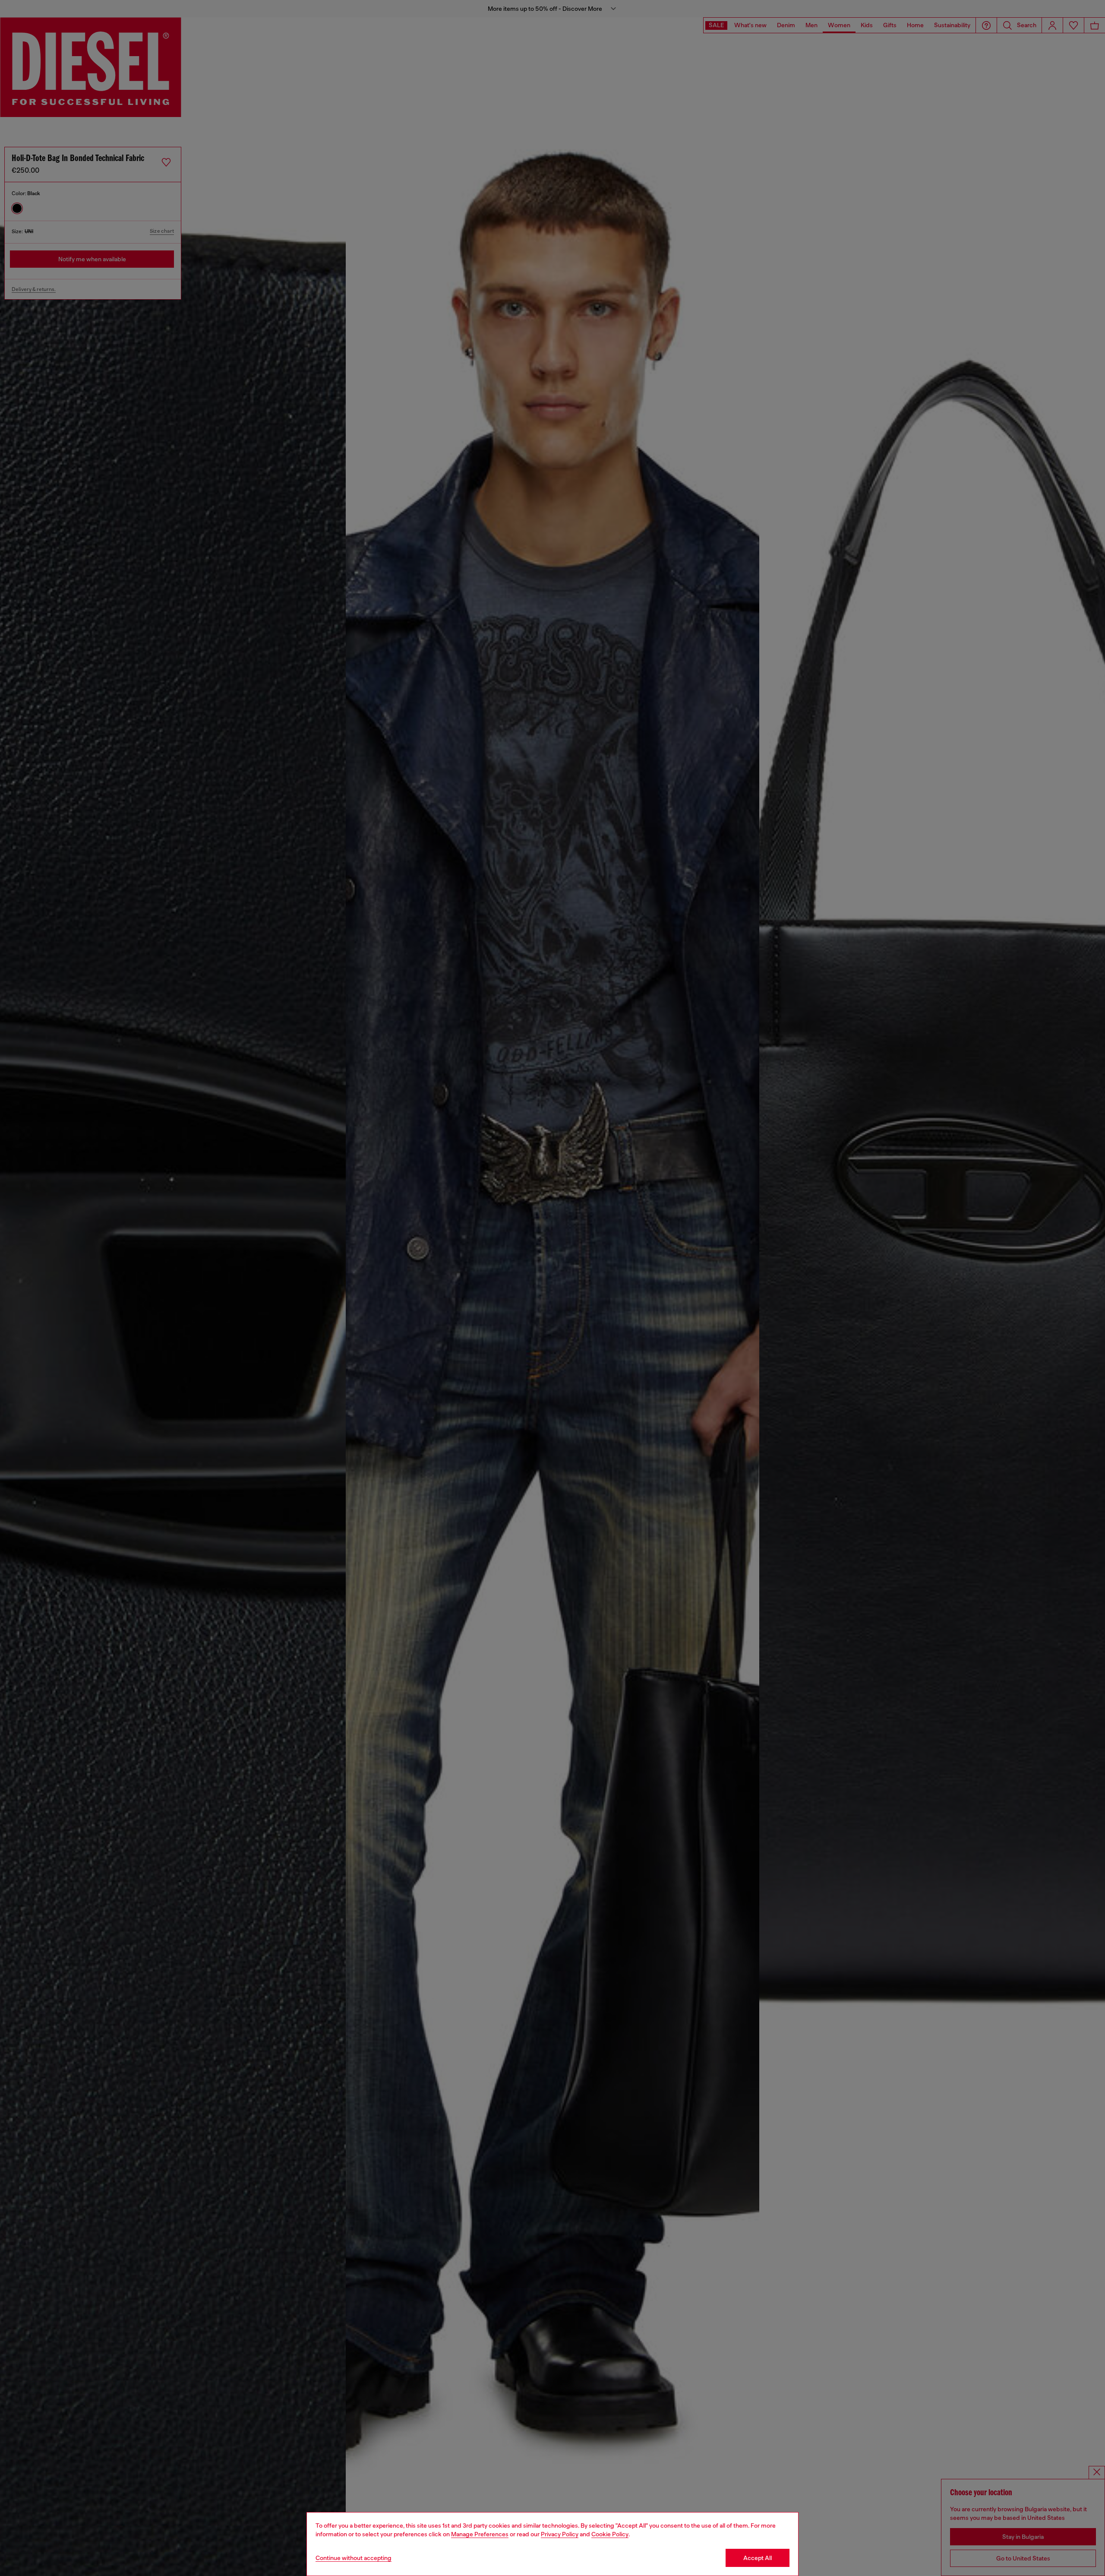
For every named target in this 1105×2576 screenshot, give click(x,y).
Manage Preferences (480, 2534)
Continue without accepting (354, 2558)
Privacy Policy (560, 2534)
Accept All (758, 2558)
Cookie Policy (610, 2534)
